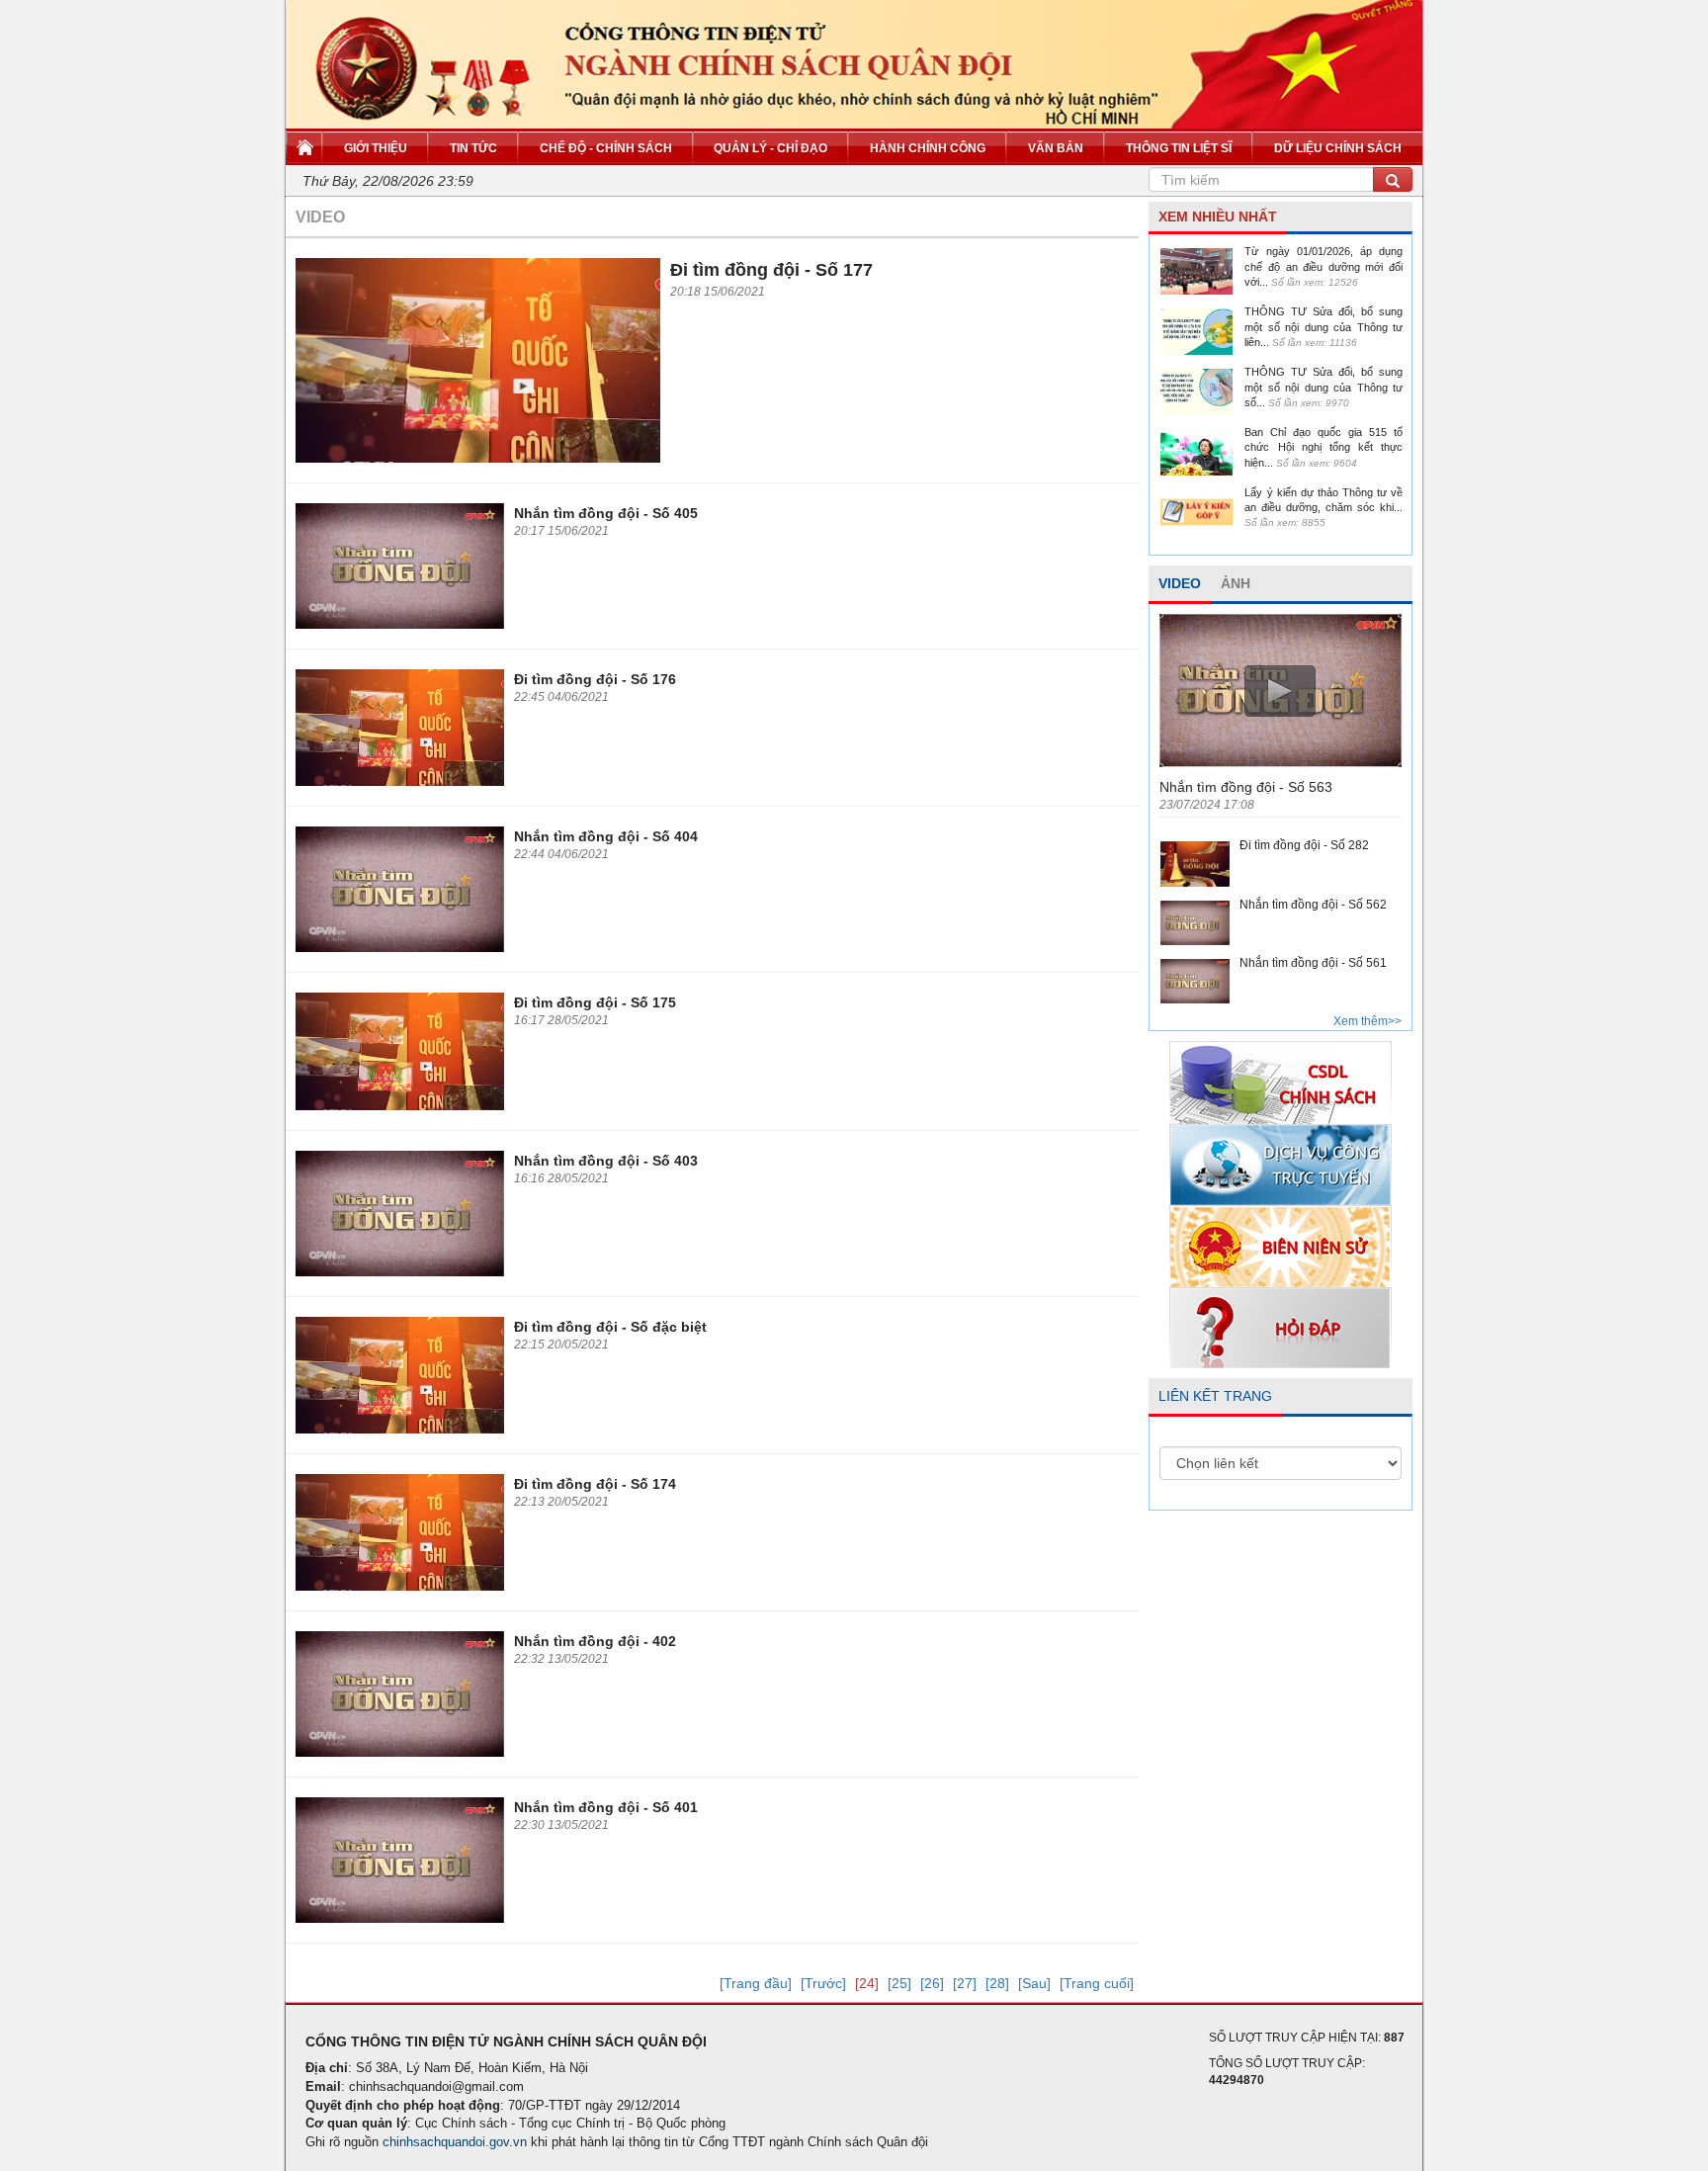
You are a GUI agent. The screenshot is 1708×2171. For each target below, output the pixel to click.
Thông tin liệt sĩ (1179, 148)
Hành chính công (928, 148)
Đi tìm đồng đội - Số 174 (595, 1484)
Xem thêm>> (1367, 1021)
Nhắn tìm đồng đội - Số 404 (606, 836)
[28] (997, 1983)
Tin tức (473, 148)
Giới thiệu (376, 148)
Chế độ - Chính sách (606, 148)
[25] (899, 1983)
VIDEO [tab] (1180, 583)
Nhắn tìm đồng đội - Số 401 (606, 1807)
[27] (965, 1983)
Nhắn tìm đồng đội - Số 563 (1246, 787)
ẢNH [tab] (1236, 583)
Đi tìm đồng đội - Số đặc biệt (610, 1327)
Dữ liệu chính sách (1338, 148)
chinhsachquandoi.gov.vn (455, 2142)
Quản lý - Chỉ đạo (770, 148)
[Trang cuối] (1097, 1983)
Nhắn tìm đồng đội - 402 (595, 1641)
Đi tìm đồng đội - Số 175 (595, 1002)
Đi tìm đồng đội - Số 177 (771, 270)
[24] (867, 1983)
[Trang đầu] (756, 1983)
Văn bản (1056, 148)
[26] (932, 1983)
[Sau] (1034, 1983)
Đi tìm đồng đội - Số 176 (595, 679)
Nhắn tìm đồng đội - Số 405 (606, 513)
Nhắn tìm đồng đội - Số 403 (606, 1161)
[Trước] (823, 1983)
